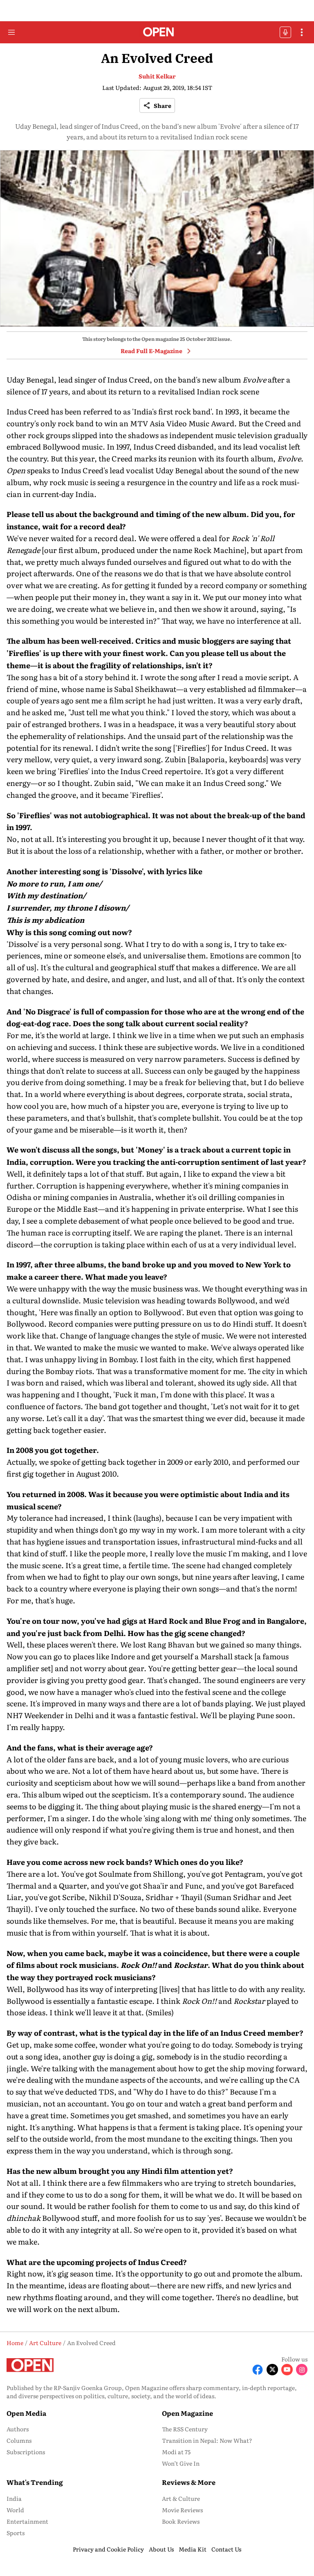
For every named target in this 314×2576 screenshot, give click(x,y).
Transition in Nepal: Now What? (207, 2440)
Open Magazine (187, 2413)
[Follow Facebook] (258, 2370)
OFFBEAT (285, 32)
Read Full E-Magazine (151, 351)
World (15, 2510)
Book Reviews (181, 2521)
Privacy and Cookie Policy (108, 2549)
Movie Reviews (182, 2510)
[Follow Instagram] (302, 2370)
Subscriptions (26, 2452)
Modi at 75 (176, 2452)
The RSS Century (185, 2429)
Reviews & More (189, 2482)
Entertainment (27, 2521)
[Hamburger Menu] (11, 32)
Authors (18, 2429)
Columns (19, 2440)
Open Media (26, 2413)
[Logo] (157, 32)
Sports (16, 2533)
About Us (161, 2549)
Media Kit (193, 2549)
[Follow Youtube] (287, 2370)
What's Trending (35, 2482)
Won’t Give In (181, 2463)
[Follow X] (272, 2370)
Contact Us (226, 2549)
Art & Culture (181, 2498)
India (14, 2498)
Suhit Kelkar (157, 76)
